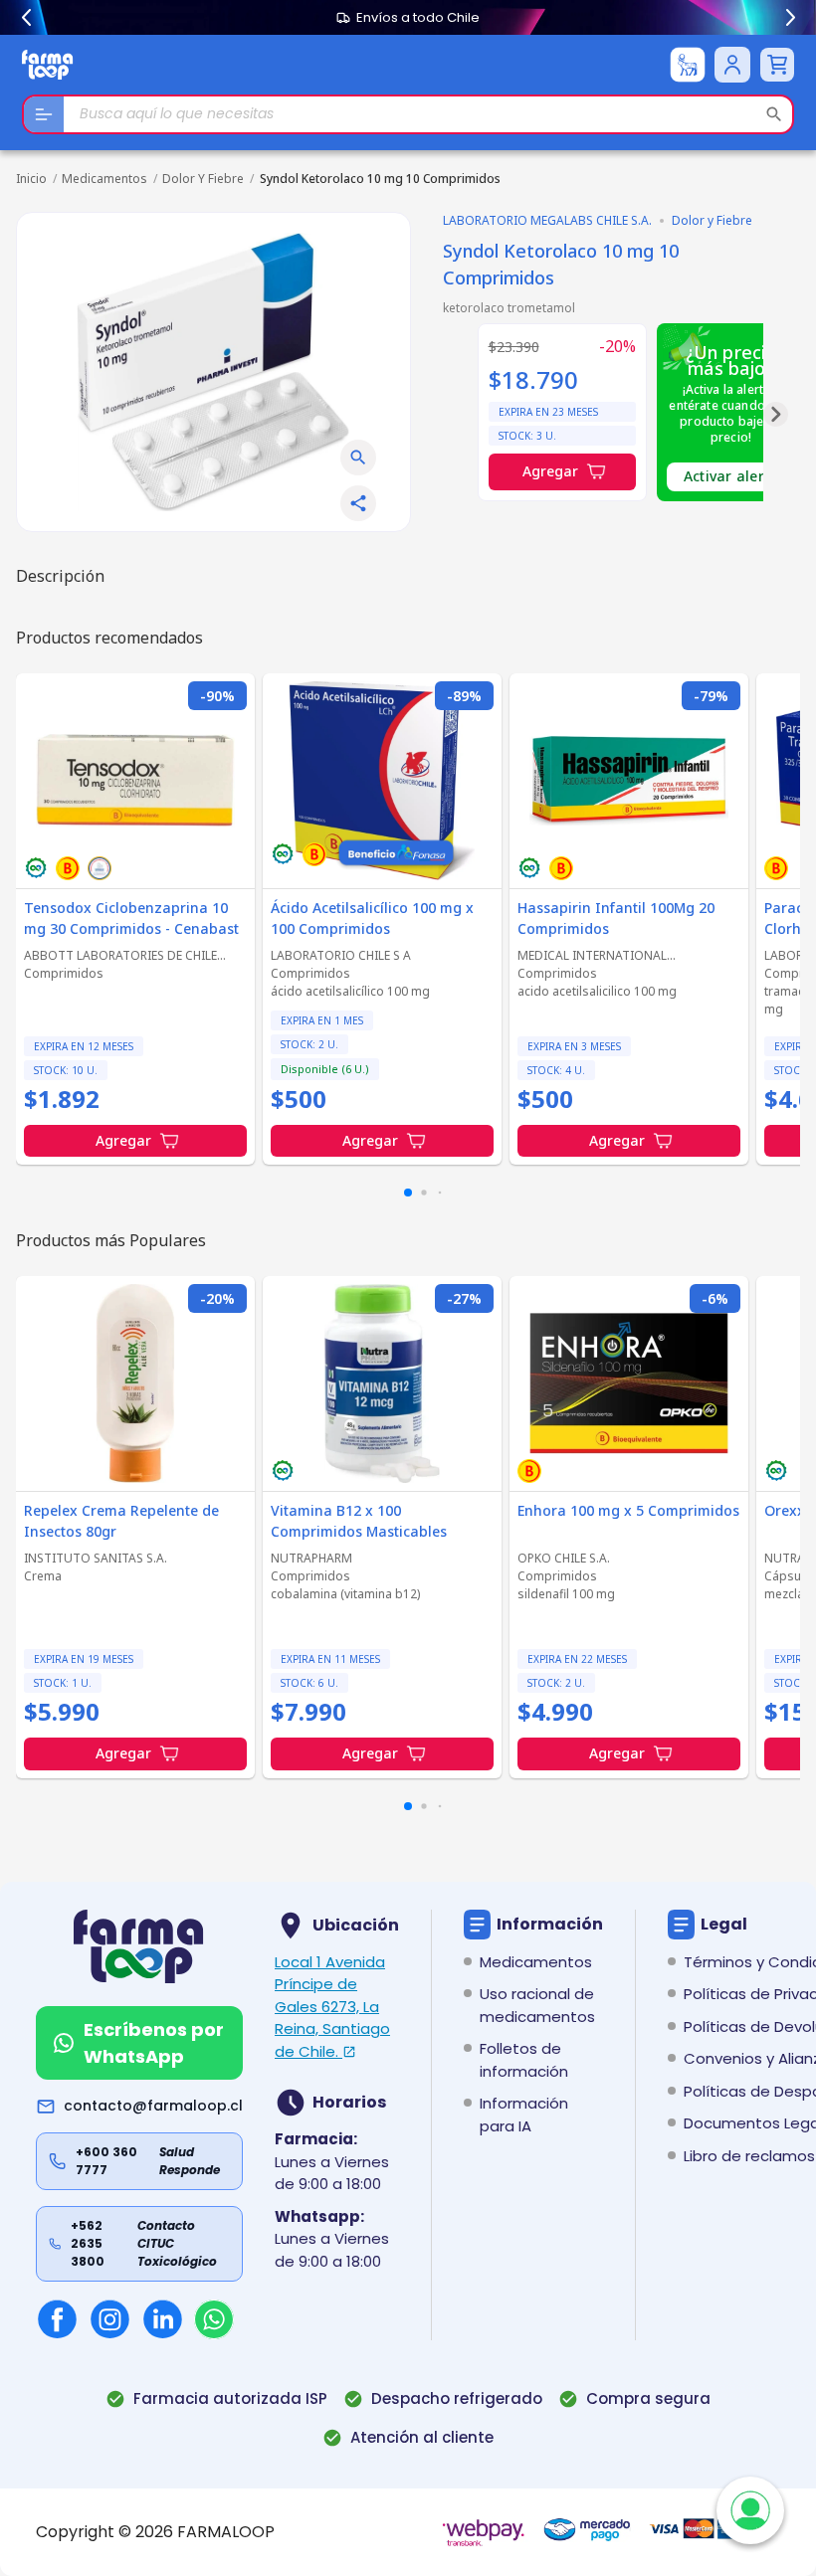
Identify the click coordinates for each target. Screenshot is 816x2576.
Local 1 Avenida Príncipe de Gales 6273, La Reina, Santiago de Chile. (332, 2007)
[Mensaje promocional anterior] (26, 18)
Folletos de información (524, 2060)
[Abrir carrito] (777, 65)
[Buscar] (774, 114)
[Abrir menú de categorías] (44, 114)
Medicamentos (104, 179)
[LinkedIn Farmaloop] (163, 2319)
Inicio (31, 179)
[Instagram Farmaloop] (110, 2319)
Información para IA (524, 2115)
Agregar (550, 471)
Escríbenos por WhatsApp (154, 2043)
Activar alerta (731, 476)
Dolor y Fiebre (203, 179)
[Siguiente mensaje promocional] (790, 18)
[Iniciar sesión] (732, 65)
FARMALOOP (226, 2532)
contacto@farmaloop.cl (153, 2106)
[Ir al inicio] (48, 64)
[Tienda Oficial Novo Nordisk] (688, 65)
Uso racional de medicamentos (537, 2005)
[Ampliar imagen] (358, 458)
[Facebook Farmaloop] (57, 2319)
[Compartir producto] (358, 503)
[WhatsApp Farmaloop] (214, 2319)
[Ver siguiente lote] (776, 414)
